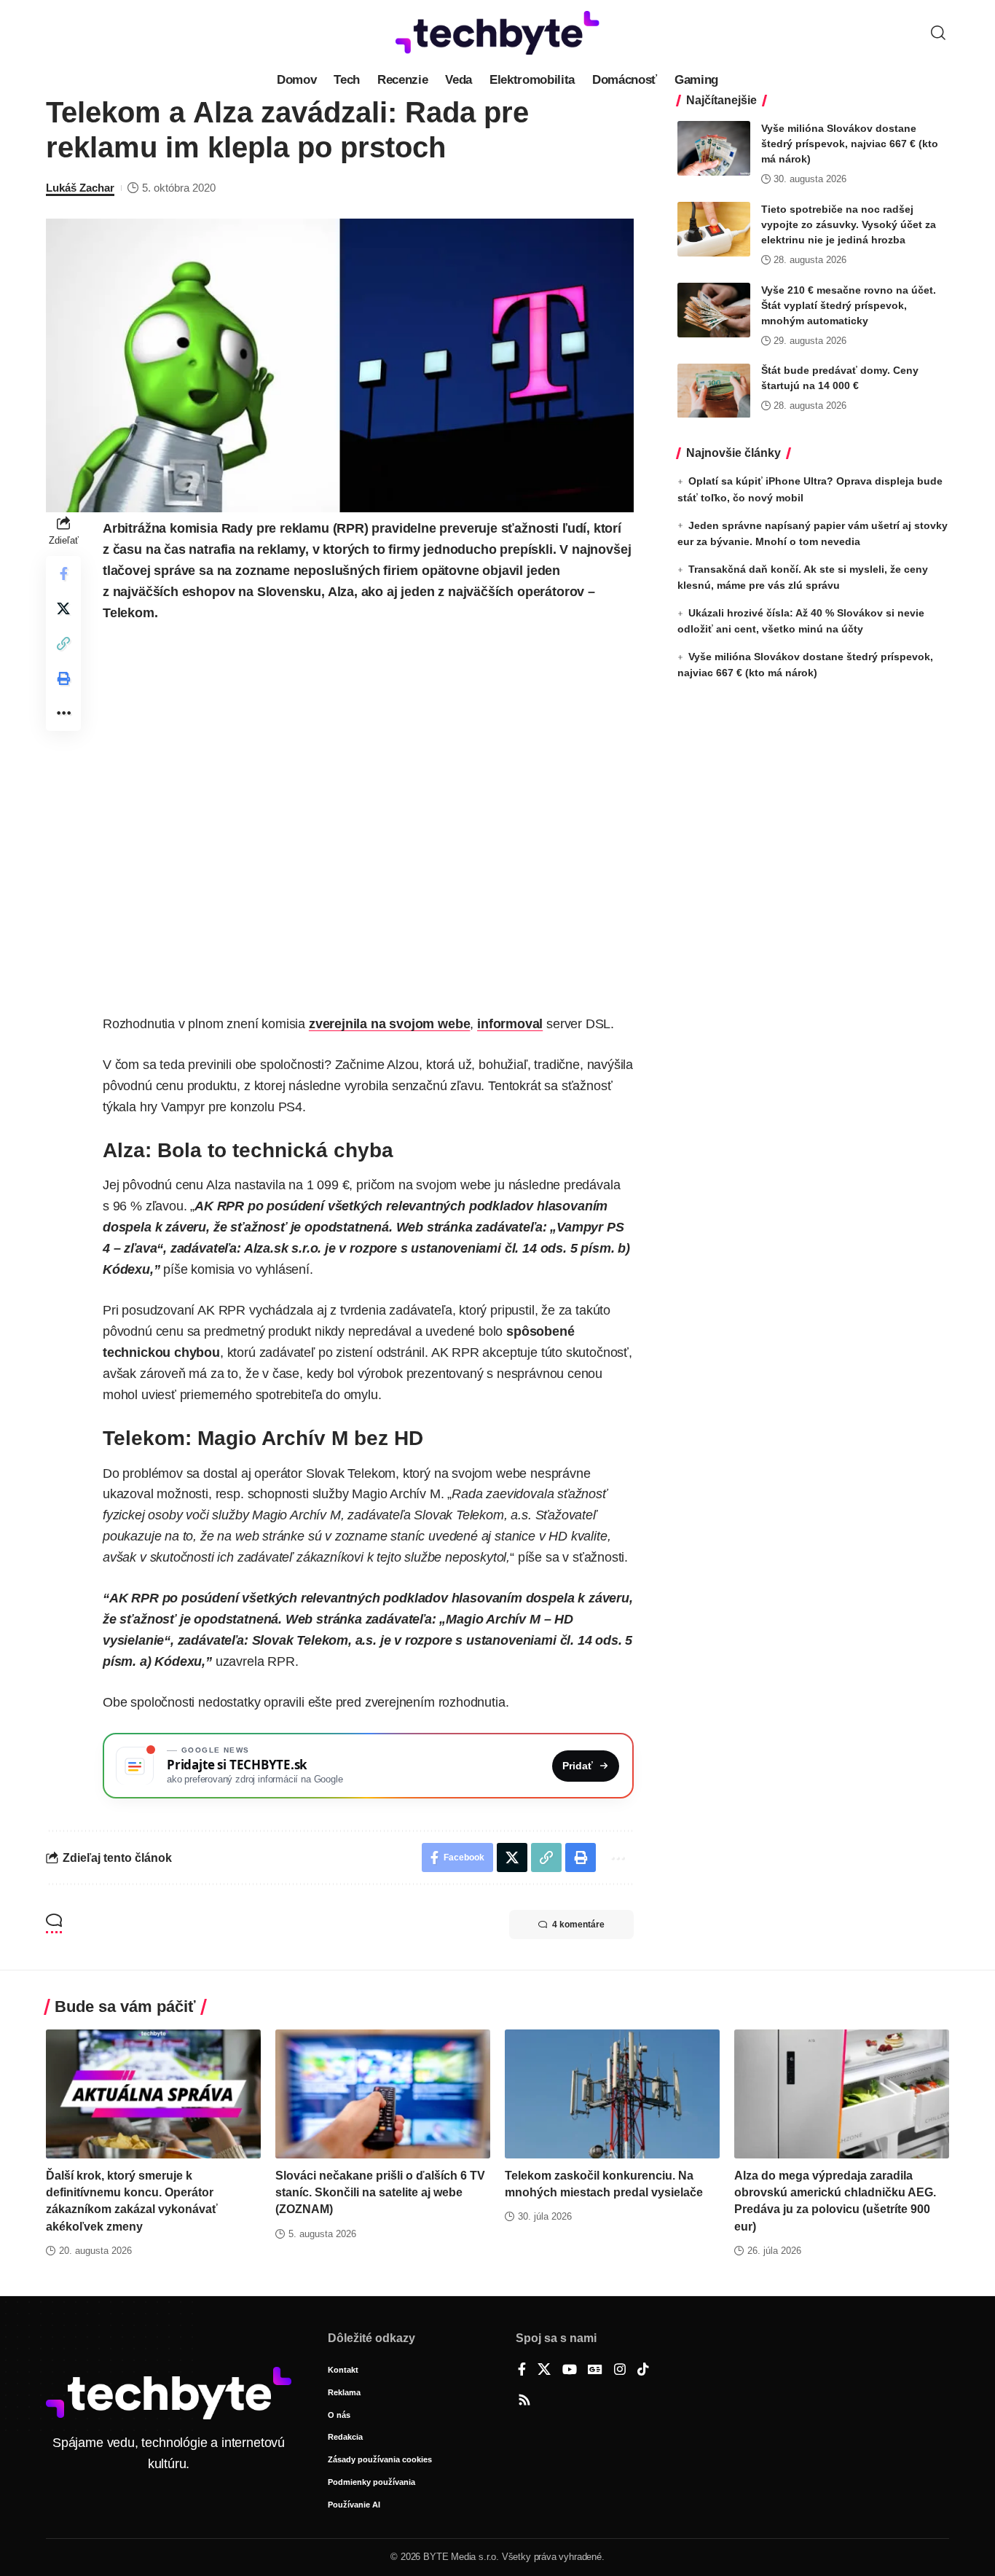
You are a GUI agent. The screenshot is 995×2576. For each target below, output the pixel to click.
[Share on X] (63, 608)
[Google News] (595, 2371)
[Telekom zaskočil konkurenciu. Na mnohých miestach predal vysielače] (612, 2094)
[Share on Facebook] (63, 573)
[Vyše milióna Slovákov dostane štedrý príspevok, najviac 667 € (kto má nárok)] (714, 148)
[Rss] (524, 2401)
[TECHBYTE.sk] (497, 33)
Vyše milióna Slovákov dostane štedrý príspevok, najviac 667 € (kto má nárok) (850, 144)
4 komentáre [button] (578, 1925)
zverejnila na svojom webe (390, 1024)
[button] (938, 33)
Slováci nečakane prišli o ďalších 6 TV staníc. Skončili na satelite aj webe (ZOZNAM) (380, 2192)
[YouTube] (570, 2371)
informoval (510, 1024)
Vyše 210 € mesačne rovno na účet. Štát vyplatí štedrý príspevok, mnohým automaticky (849, 305)
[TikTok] (643, 2371)
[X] (544, 2371)
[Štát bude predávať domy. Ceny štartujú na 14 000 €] (714, 391)
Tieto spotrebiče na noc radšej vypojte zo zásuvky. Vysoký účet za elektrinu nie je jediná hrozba (849, 224)
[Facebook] (522, 2371)
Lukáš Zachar (80, 188)
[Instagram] (620, 2371)
